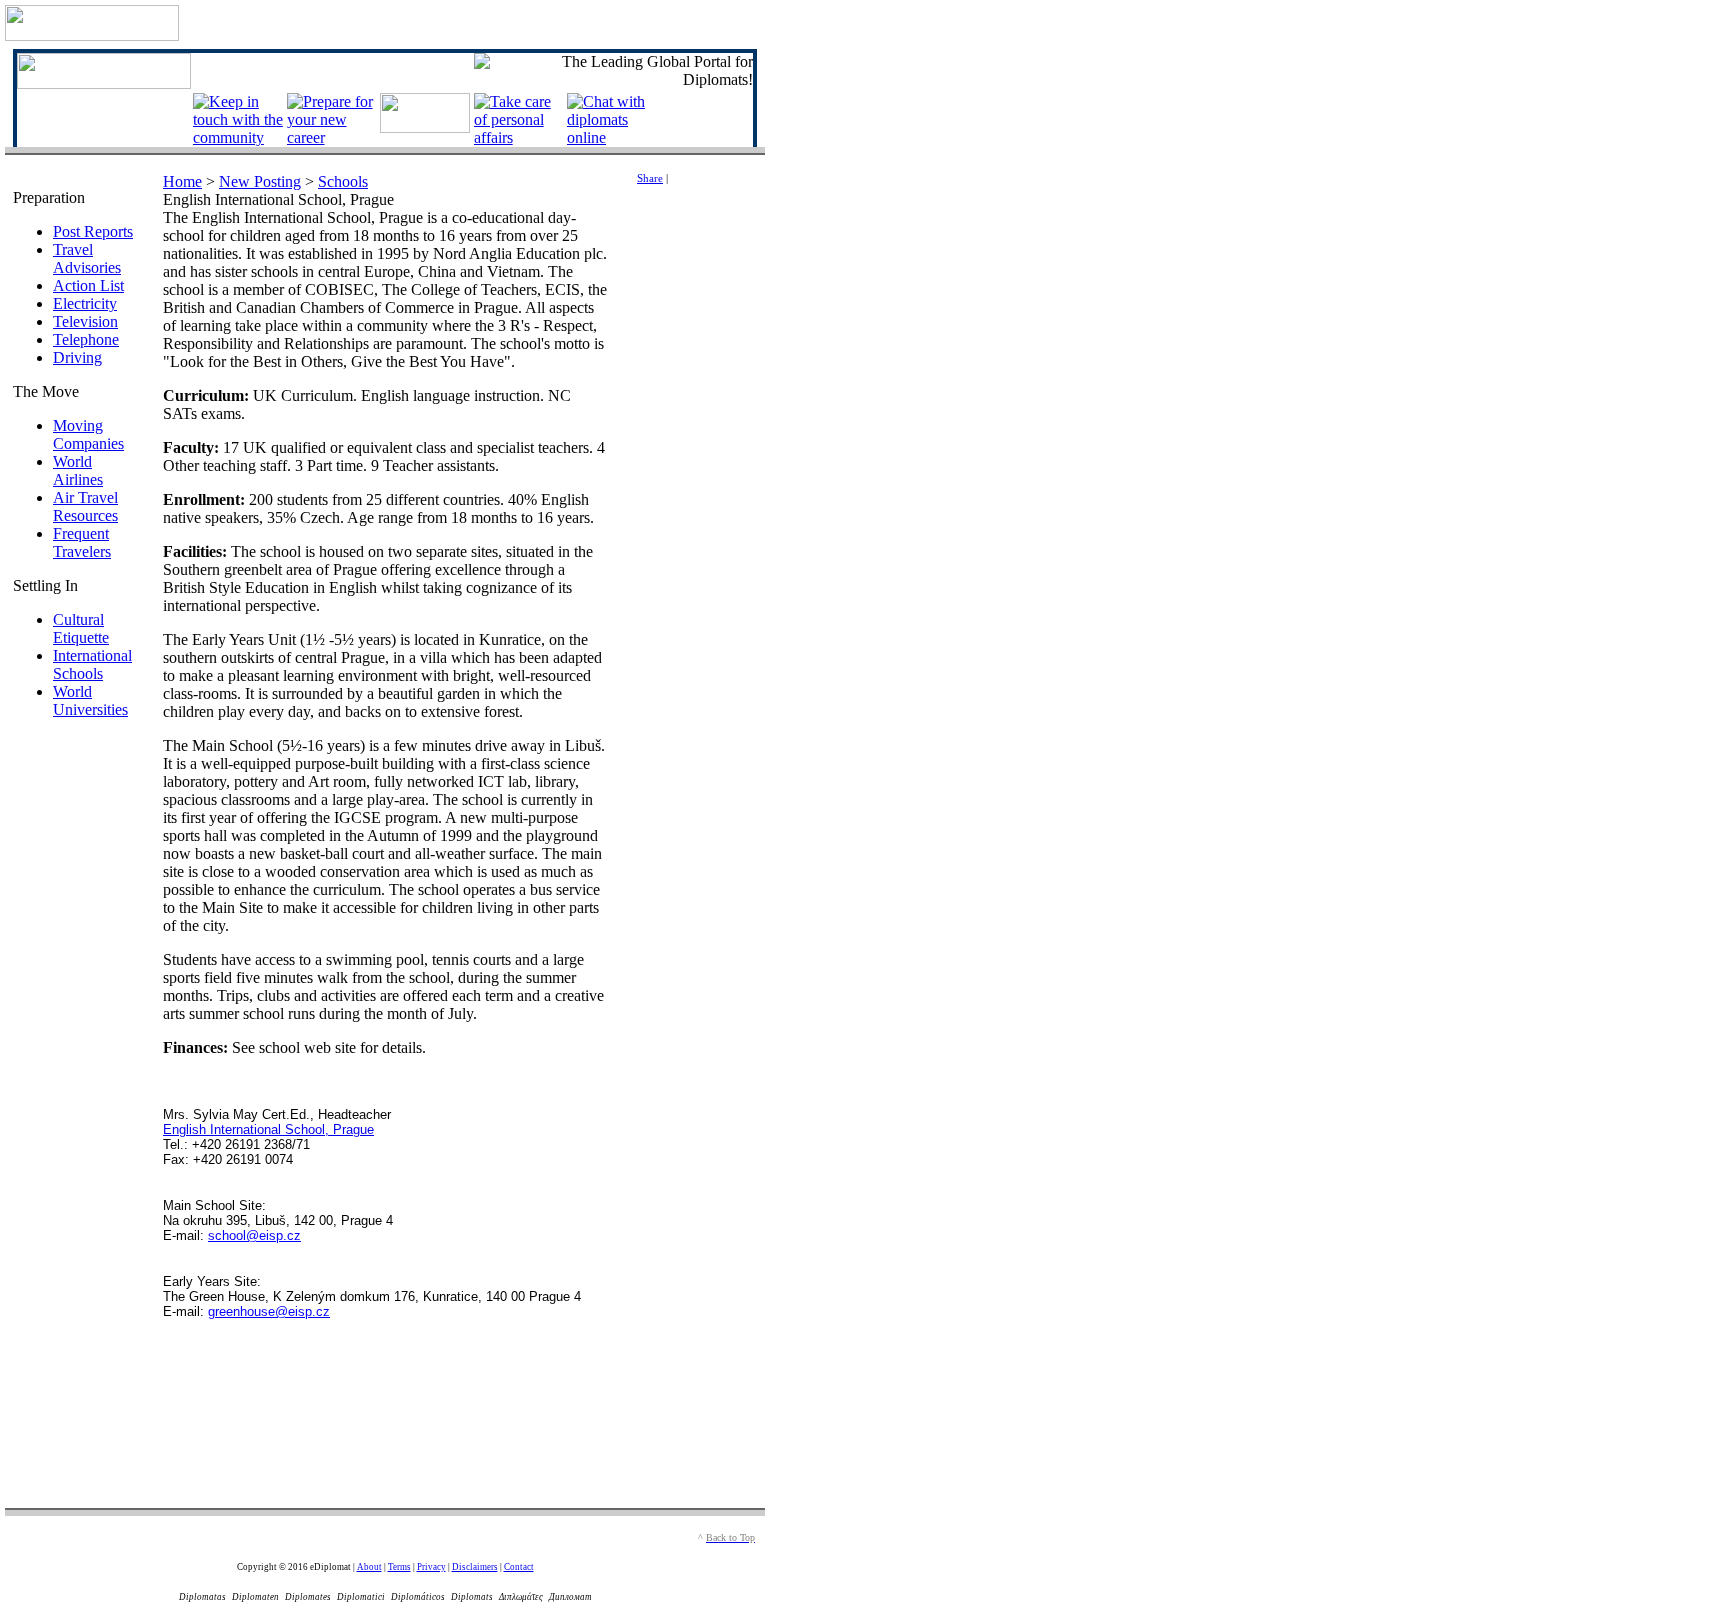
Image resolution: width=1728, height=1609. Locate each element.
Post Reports (93, 231)
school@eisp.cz (254, 1235)
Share (650, 178)
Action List (88, 285)
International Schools (92, 664)
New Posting (260, 181)
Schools (343, 181)
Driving (77, 357)
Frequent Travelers (82, 542)
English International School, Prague (268, 1129)
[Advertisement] (697, 524)
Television (85, 321)
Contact (519, 1567)
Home (182, 181)
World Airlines (78, 470)
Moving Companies (88, 434)
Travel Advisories (87, 258)
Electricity (85, 303)
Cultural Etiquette (81, 628)
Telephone (86, 339)
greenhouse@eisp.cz (269, 1311)
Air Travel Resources (85, 506)
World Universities (90, 700)
